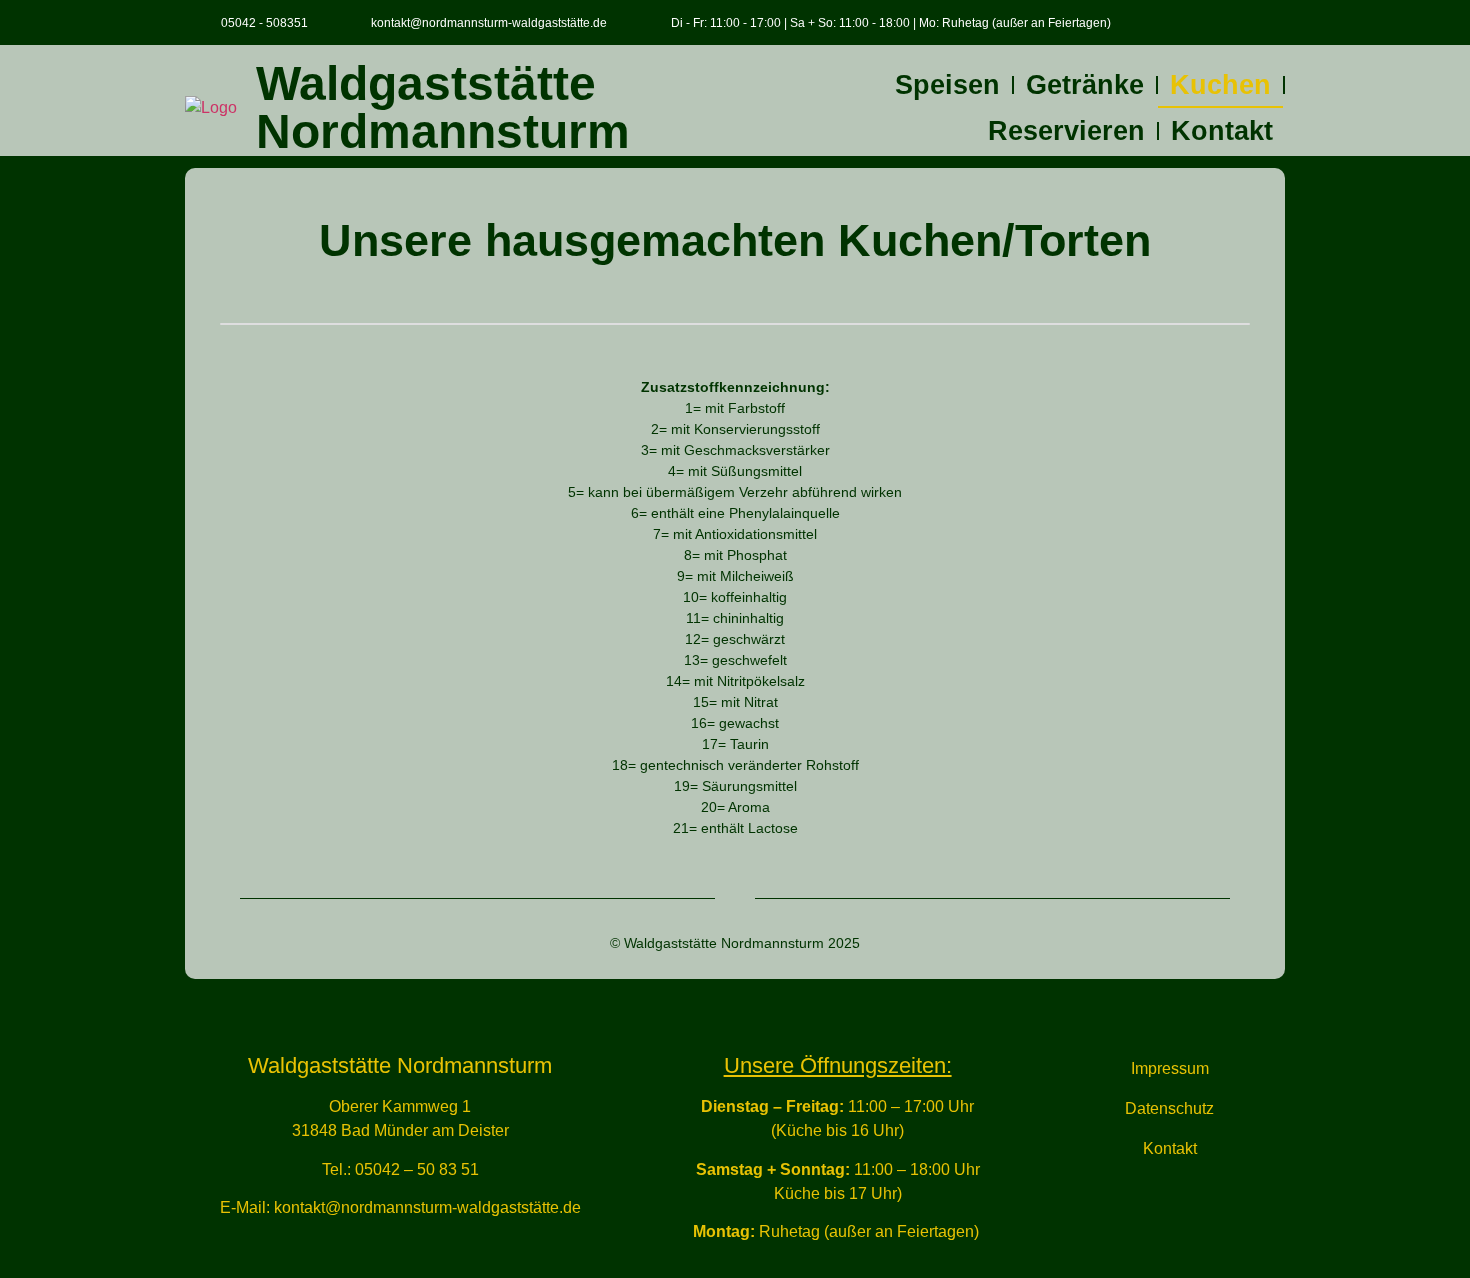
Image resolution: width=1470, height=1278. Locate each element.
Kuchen (1220, 85)
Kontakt (1222, 131)
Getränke (1085, 85)
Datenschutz (1169, 1108)
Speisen (947, 85)
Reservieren (1066, 131)
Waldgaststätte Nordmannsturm (443, 107)
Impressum (1170, 1068)
